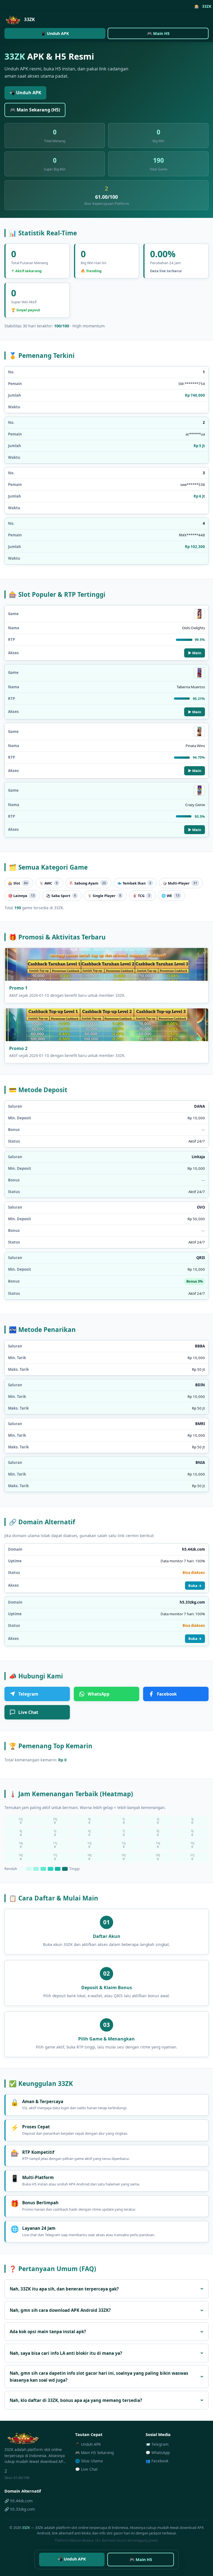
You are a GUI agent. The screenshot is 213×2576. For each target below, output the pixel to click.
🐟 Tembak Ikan (134, 883)
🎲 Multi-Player (180, 883)
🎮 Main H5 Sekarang (94, 2453)
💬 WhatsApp (158, 2453)
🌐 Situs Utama (89, 2461)
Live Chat (28, 1712)
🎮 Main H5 (158, 33)
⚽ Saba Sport (61, 896)
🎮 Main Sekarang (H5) (35, 110)
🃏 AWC (48, 883)
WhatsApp (99, 1694)
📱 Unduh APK (55, 33)
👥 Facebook (157, 2461)
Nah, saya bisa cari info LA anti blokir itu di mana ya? (66, 2353)
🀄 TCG (141, 896)
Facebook (167, 1694)
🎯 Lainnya (21, 896)
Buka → (195, 1586)
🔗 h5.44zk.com (19, 2501)
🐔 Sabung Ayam (88, 883)
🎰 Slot (18, 883)
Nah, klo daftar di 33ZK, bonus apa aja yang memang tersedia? (76, 2400)
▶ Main (195, 653)
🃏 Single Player (104, 896)
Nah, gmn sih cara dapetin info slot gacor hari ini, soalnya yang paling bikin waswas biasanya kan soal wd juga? (99, 2376)
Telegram (28, 1694)
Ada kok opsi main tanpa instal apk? (48, 2332)
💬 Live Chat (86, 2469)
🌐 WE (170, 896)
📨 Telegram (157, 2444)
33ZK (26, 2527)
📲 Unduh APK (25, 93)
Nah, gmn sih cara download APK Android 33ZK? (60, 2310)
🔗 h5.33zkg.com (20, 2509)
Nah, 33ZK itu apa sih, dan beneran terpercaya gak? (64, 2289)
